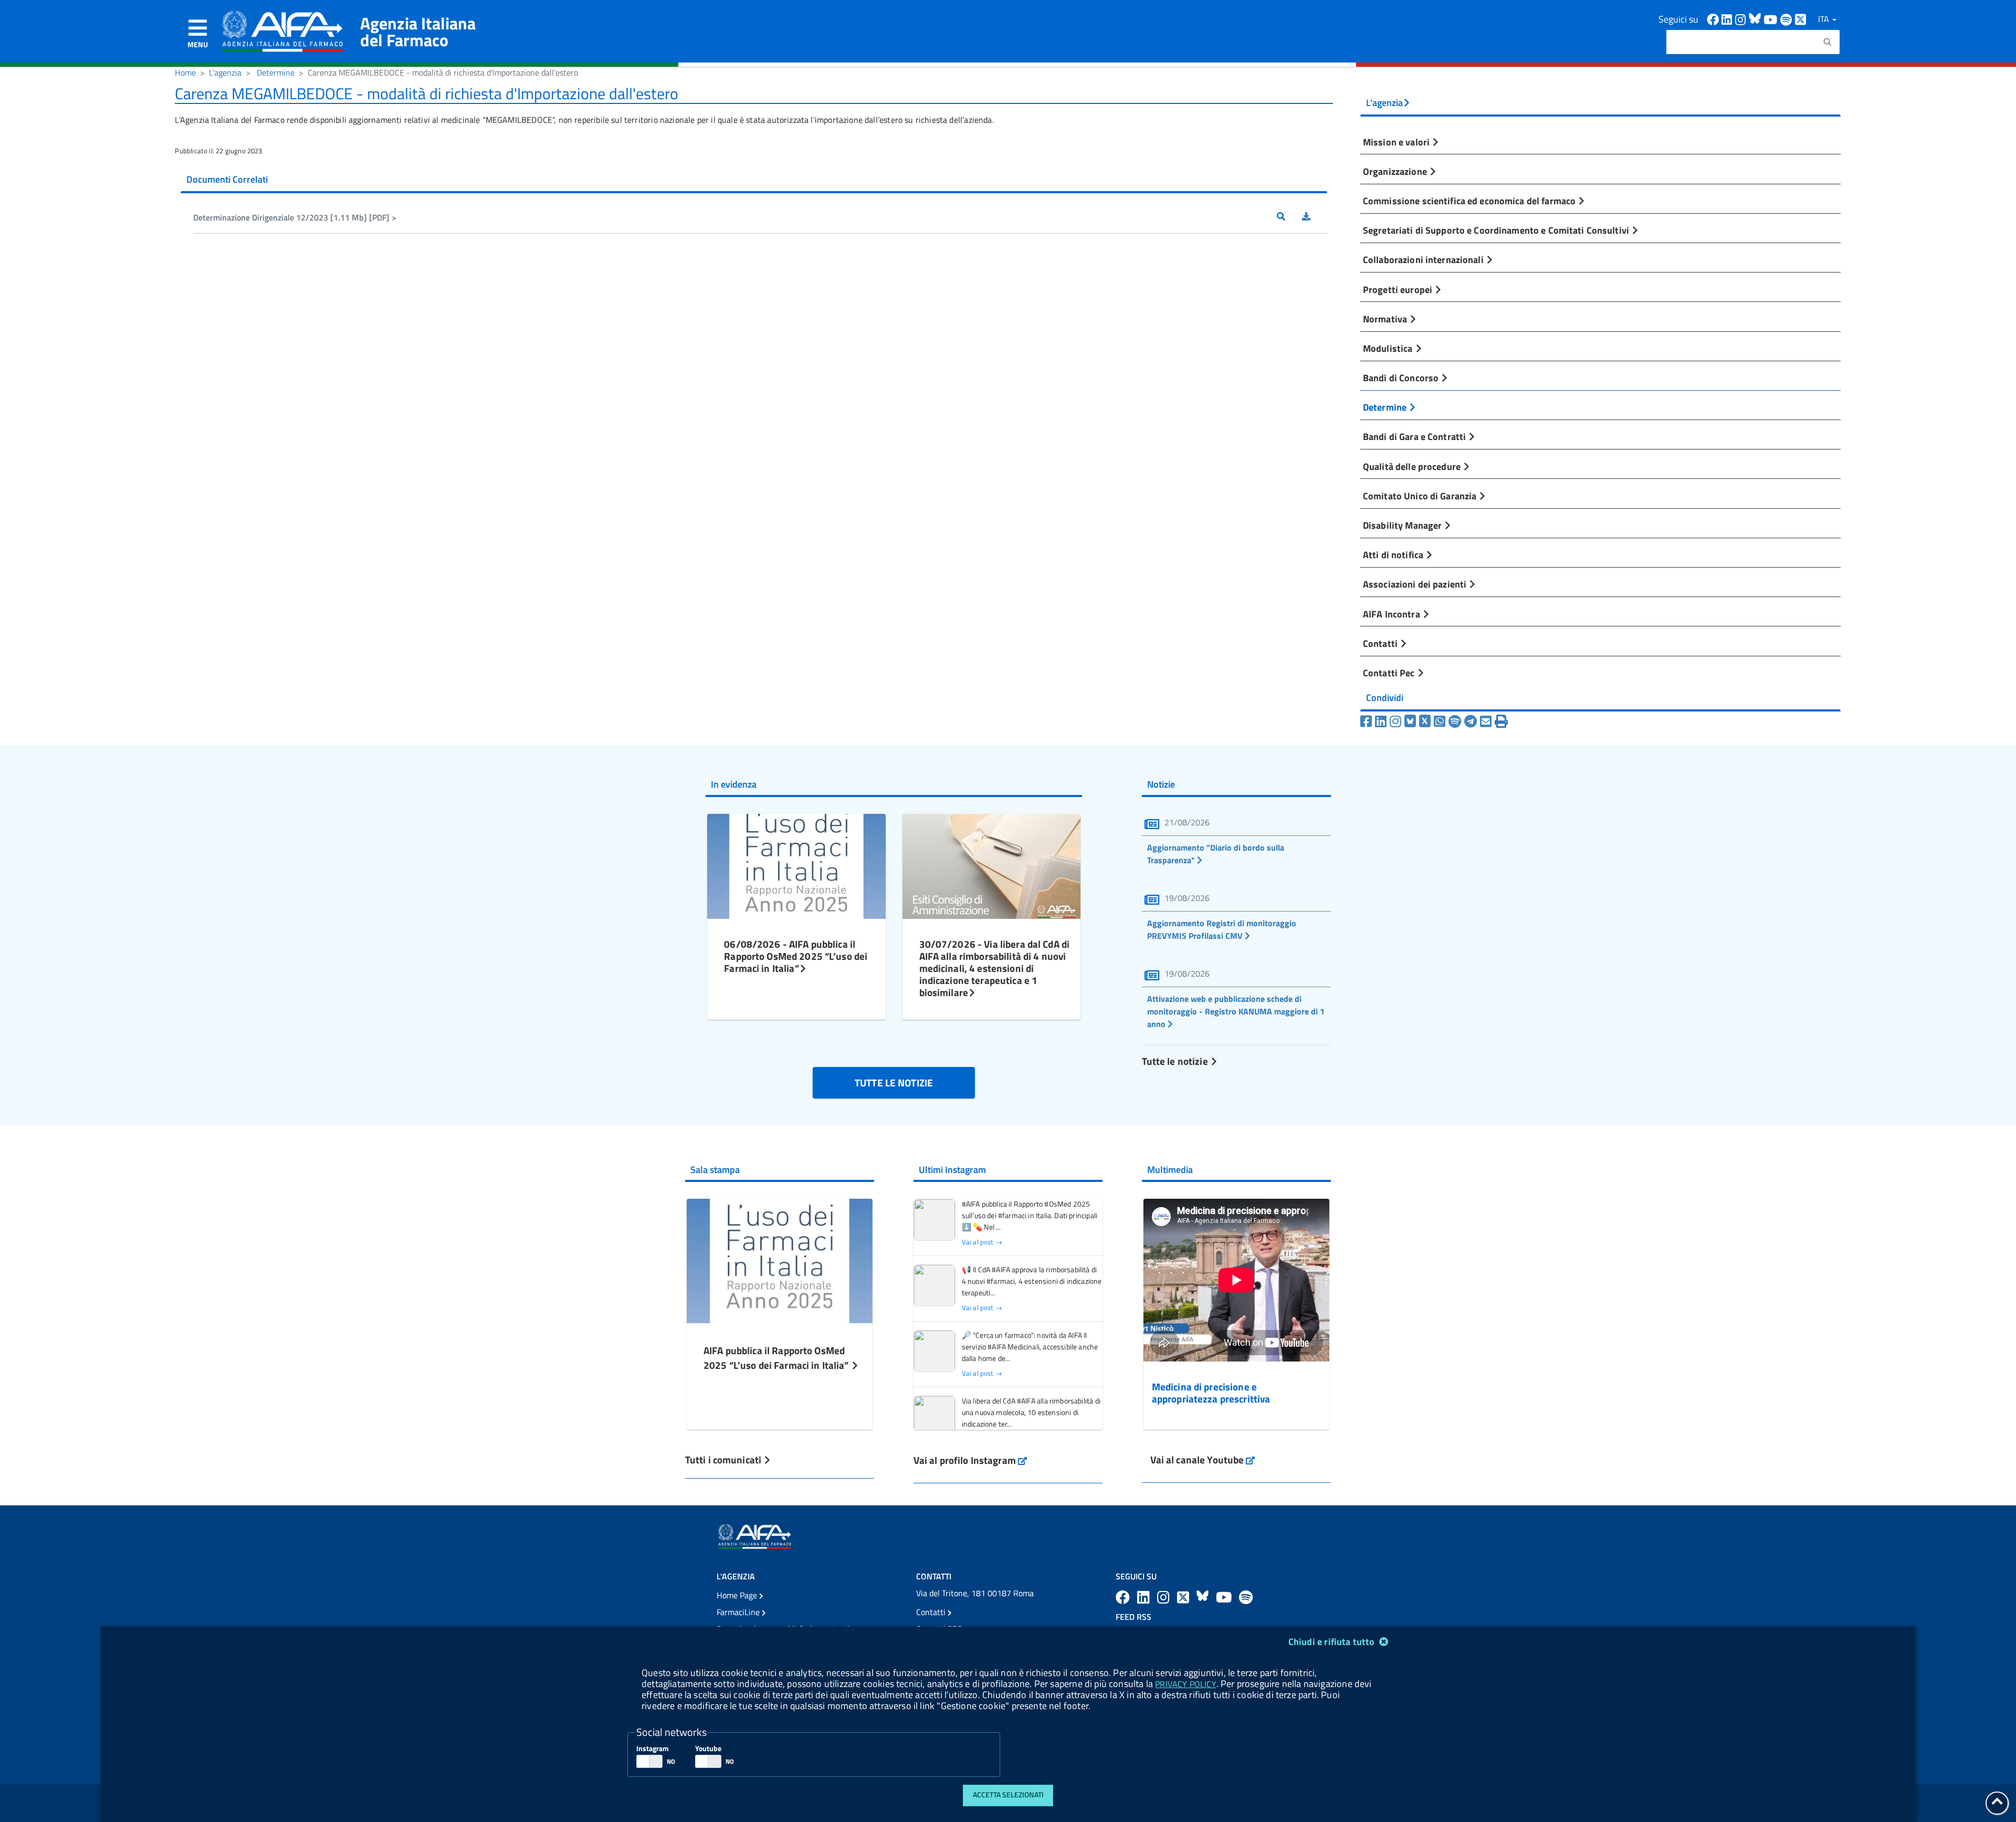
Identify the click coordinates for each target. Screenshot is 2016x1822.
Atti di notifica (1394, 554)
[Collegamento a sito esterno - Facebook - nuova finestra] (1714, 19)
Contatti (1381, 643)
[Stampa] (1501, 721)
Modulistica (1389, 348)
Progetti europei (1399, 289)
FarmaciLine (739, 1612)
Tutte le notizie (1176, 1061)
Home (185, 72)
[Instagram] (1395, 721)
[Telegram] (1471, 721)
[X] (1425, 721)
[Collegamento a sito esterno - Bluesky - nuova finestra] (1756, 19)
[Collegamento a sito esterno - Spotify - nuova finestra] (1788, 19)
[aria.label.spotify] (1246, 1597)
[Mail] (1486, 721)
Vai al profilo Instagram (970, 1460)
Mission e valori (1397, 142)
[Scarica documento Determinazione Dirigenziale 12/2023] (1315, 217)
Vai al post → (982, 1242)
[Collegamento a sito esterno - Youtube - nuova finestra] (1772, 19)
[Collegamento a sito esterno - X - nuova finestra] (1801, 19)
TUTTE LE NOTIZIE (894, 1082)
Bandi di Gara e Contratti (1415, 436)
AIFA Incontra (1393, 614)
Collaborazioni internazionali (1424, 259)
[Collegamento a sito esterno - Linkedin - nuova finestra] (1728, 19)
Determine (276, 72)
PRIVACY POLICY (1185, 1684)
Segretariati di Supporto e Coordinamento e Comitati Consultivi (1497, 230)
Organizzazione (1396, 171)
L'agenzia (225, 72)
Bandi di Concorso (1402, 378)
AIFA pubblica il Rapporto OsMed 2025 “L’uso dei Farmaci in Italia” (777, 1358)
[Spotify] (1455, 721)
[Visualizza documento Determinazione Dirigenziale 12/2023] (1289, 217)
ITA (1825, 19)
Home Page (738, 1595)
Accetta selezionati (1008, 1795)
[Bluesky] (1412, 721)
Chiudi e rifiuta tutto (1333, 1642)
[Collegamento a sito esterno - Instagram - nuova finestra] (1742, 19)
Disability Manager (1403, 525)
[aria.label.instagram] (1165, 1597)
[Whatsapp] (1440, 721)
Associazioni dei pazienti (1416, 584)
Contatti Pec (1390, 673)
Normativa (1386, 319)
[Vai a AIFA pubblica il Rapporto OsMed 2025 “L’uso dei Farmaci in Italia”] (780, 1259)
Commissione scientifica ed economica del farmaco (1470, 201)
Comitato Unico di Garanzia (1421, 496)
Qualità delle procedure (1413, 466)
